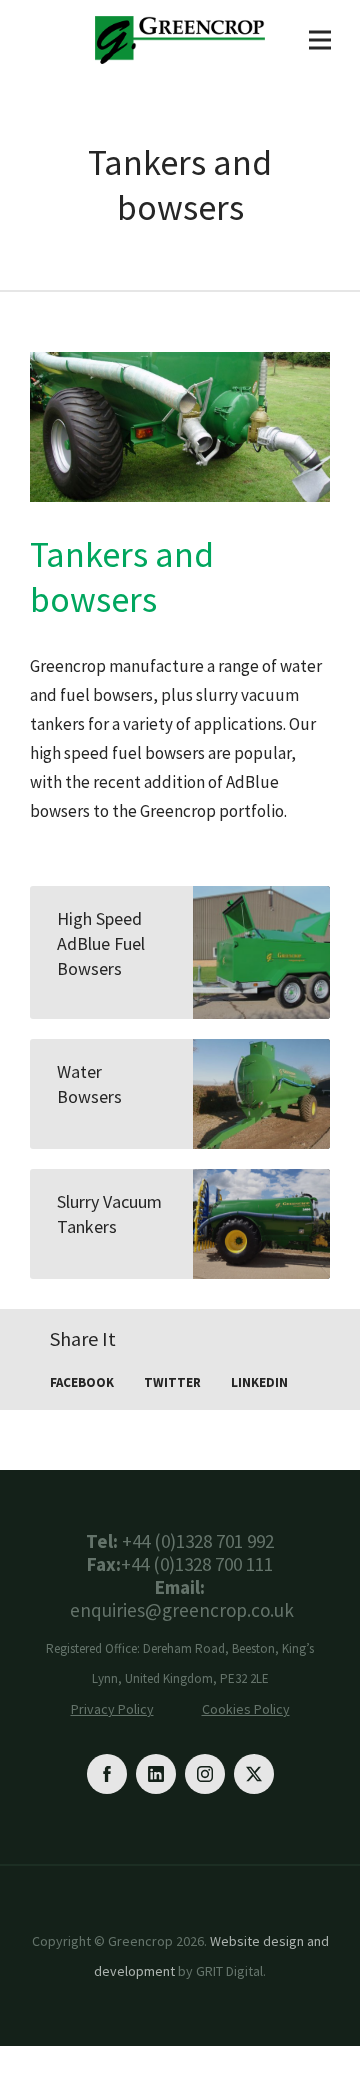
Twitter (172, 1382)
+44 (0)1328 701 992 (198, 1541)
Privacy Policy (112, 1709)
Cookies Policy (246, 1709)
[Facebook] (107, 1774)
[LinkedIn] (156, 1774)
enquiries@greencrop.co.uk (182, 1610)
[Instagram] (205, 1774)
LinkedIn (259, 1382)
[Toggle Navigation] (320, 40)
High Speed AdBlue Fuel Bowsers (101, 943)
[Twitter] (254, 1774)
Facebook (82, 1382)
